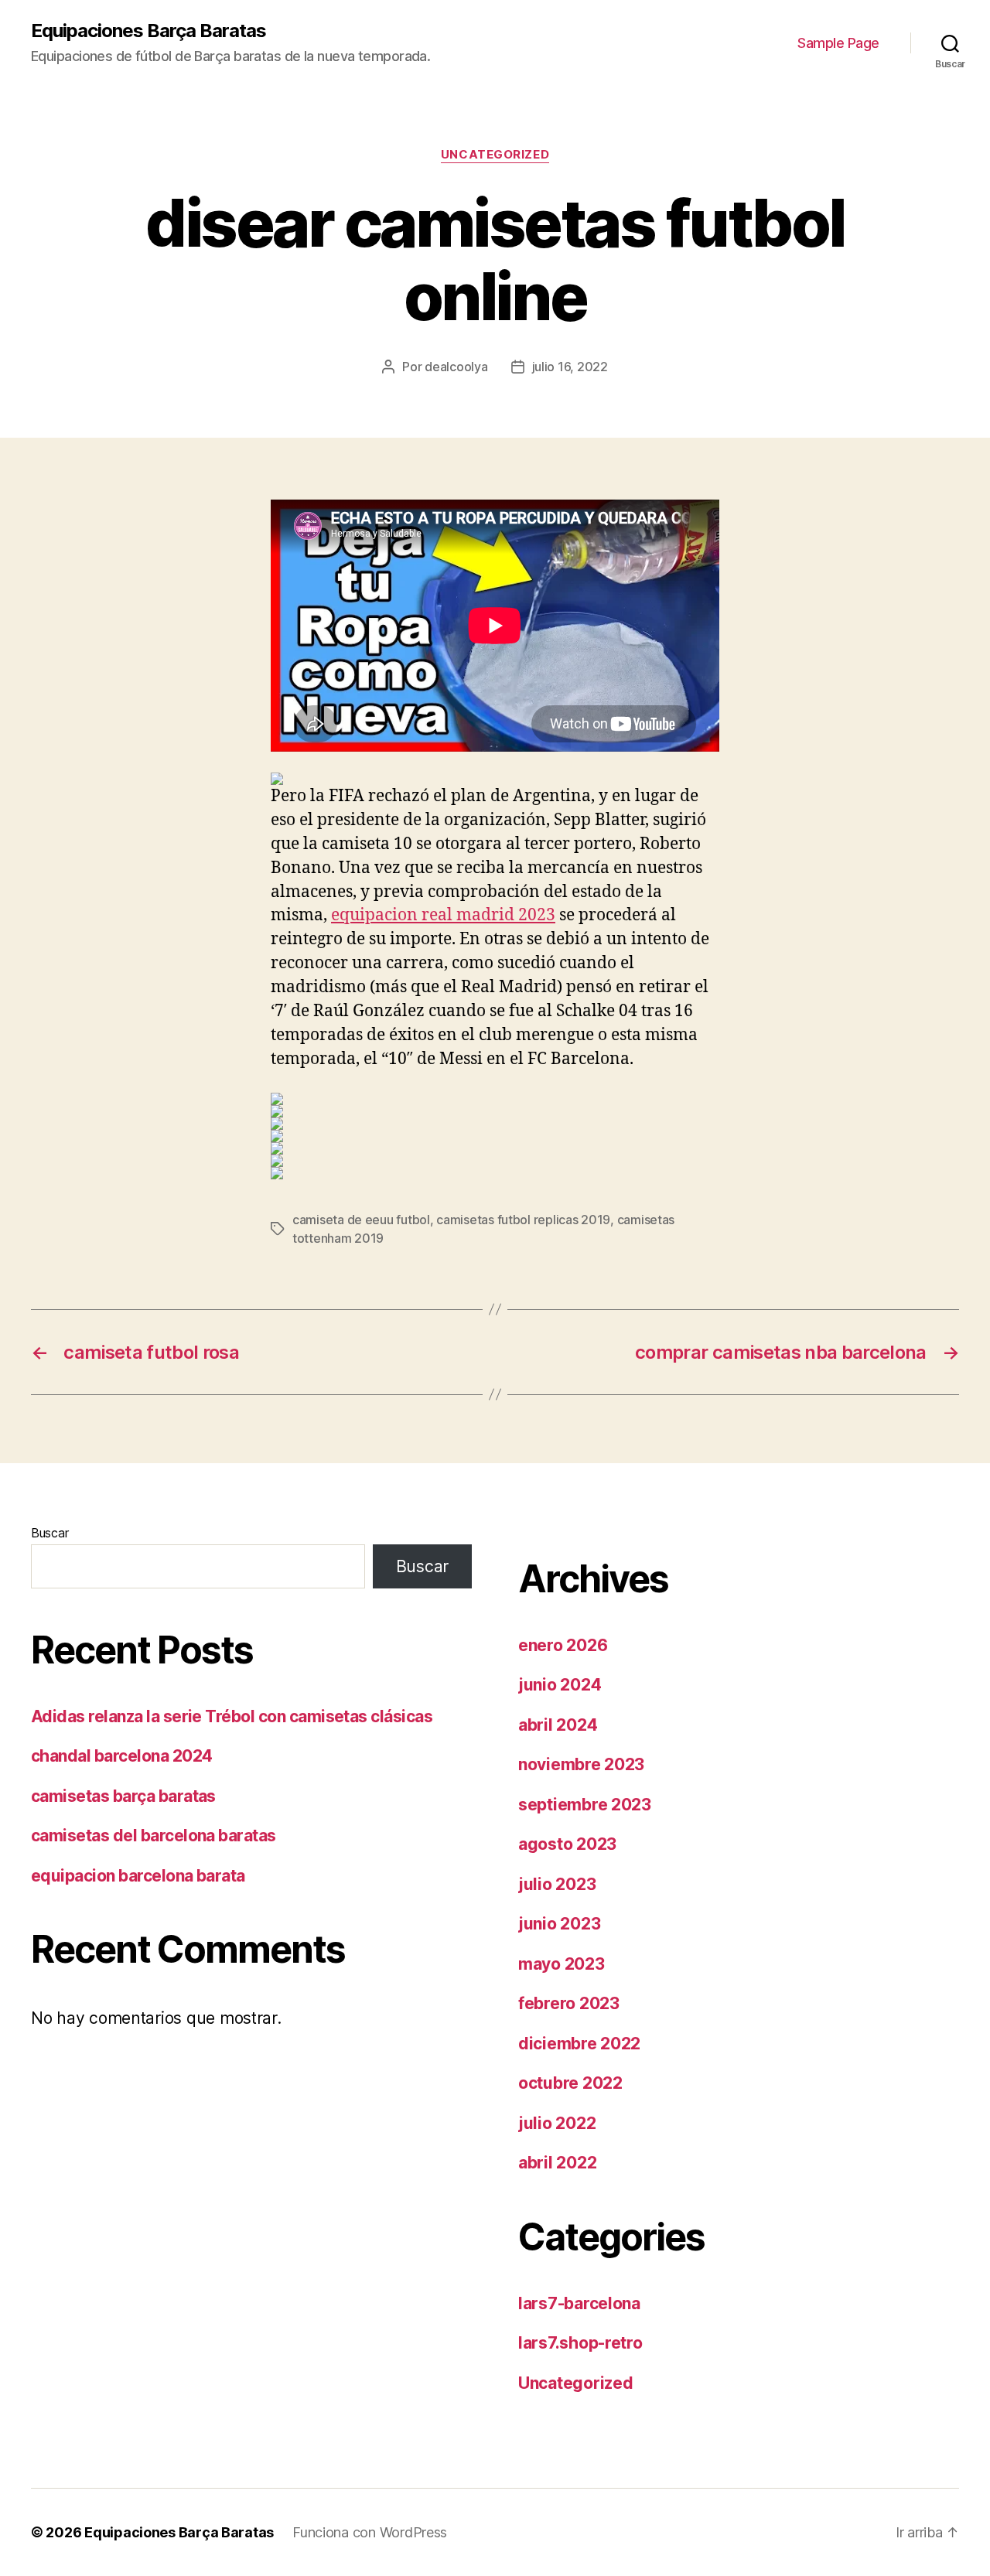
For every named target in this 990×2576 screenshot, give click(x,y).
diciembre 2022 (579, 2044)
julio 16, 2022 (570, 367)
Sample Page (838, 43)
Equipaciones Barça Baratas (148, 31)
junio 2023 (559, 1924)
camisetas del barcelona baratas (154, 1836)
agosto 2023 (567, 1844)
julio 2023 (557, 1884)
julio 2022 (557, 2123)
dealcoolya (456, 367)
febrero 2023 (569, 2003)
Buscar (49, 1533)
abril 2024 (558, 1725)
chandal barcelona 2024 (121, 1756)
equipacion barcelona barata (138, 1876)
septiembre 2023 (585, 1805)
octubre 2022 (570, 2083)
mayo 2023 (562, 1964)
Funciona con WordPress (370, 2532)
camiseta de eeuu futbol (361, 1220)
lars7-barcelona (579, 2303)
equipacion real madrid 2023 (443, 915)
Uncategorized (495, 155)
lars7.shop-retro (580, 2343)
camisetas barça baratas (123, 1796)
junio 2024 (560, 1685)
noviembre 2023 (581, 1764)
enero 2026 (563, 1645)
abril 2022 (557, 2163)
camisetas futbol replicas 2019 (523, 1220)
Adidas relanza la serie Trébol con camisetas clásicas (232, 1716)
